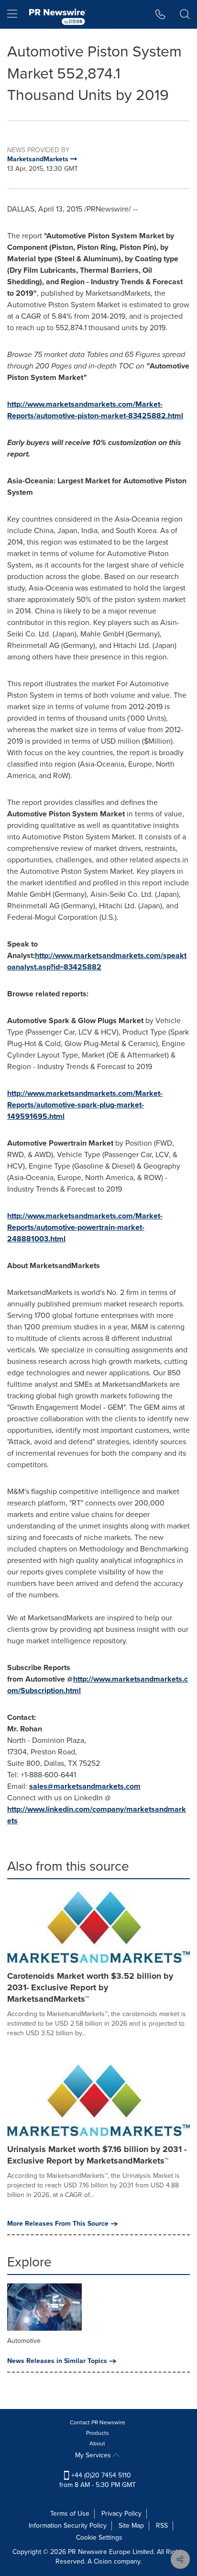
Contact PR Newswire (98, 2422)
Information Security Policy (68, 2526)
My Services (94, 2455)
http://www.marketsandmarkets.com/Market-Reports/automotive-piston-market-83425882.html (95, 410)
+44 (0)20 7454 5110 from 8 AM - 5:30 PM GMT (98, 2480)
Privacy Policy (121, 2514)
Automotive (24, 2341)
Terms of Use (70, 2514)
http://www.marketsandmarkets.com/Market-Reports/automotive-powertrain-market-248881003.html (85, 1227)
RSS (162, 2526)
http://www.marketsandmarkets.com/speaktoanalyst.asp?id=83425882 (97, 961)
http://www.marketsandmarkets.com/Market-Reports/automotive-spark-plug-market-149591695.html (85, 1105)
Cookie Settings (99, 2537)
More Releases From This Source (58, 2224)
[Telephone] (160, 14)
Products (98, 2433)
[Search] (185, 14)
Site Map (131, 2526)
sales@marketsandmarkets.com (85, 1786)
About (97, 2443)
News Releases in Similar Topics (57, 2361)
